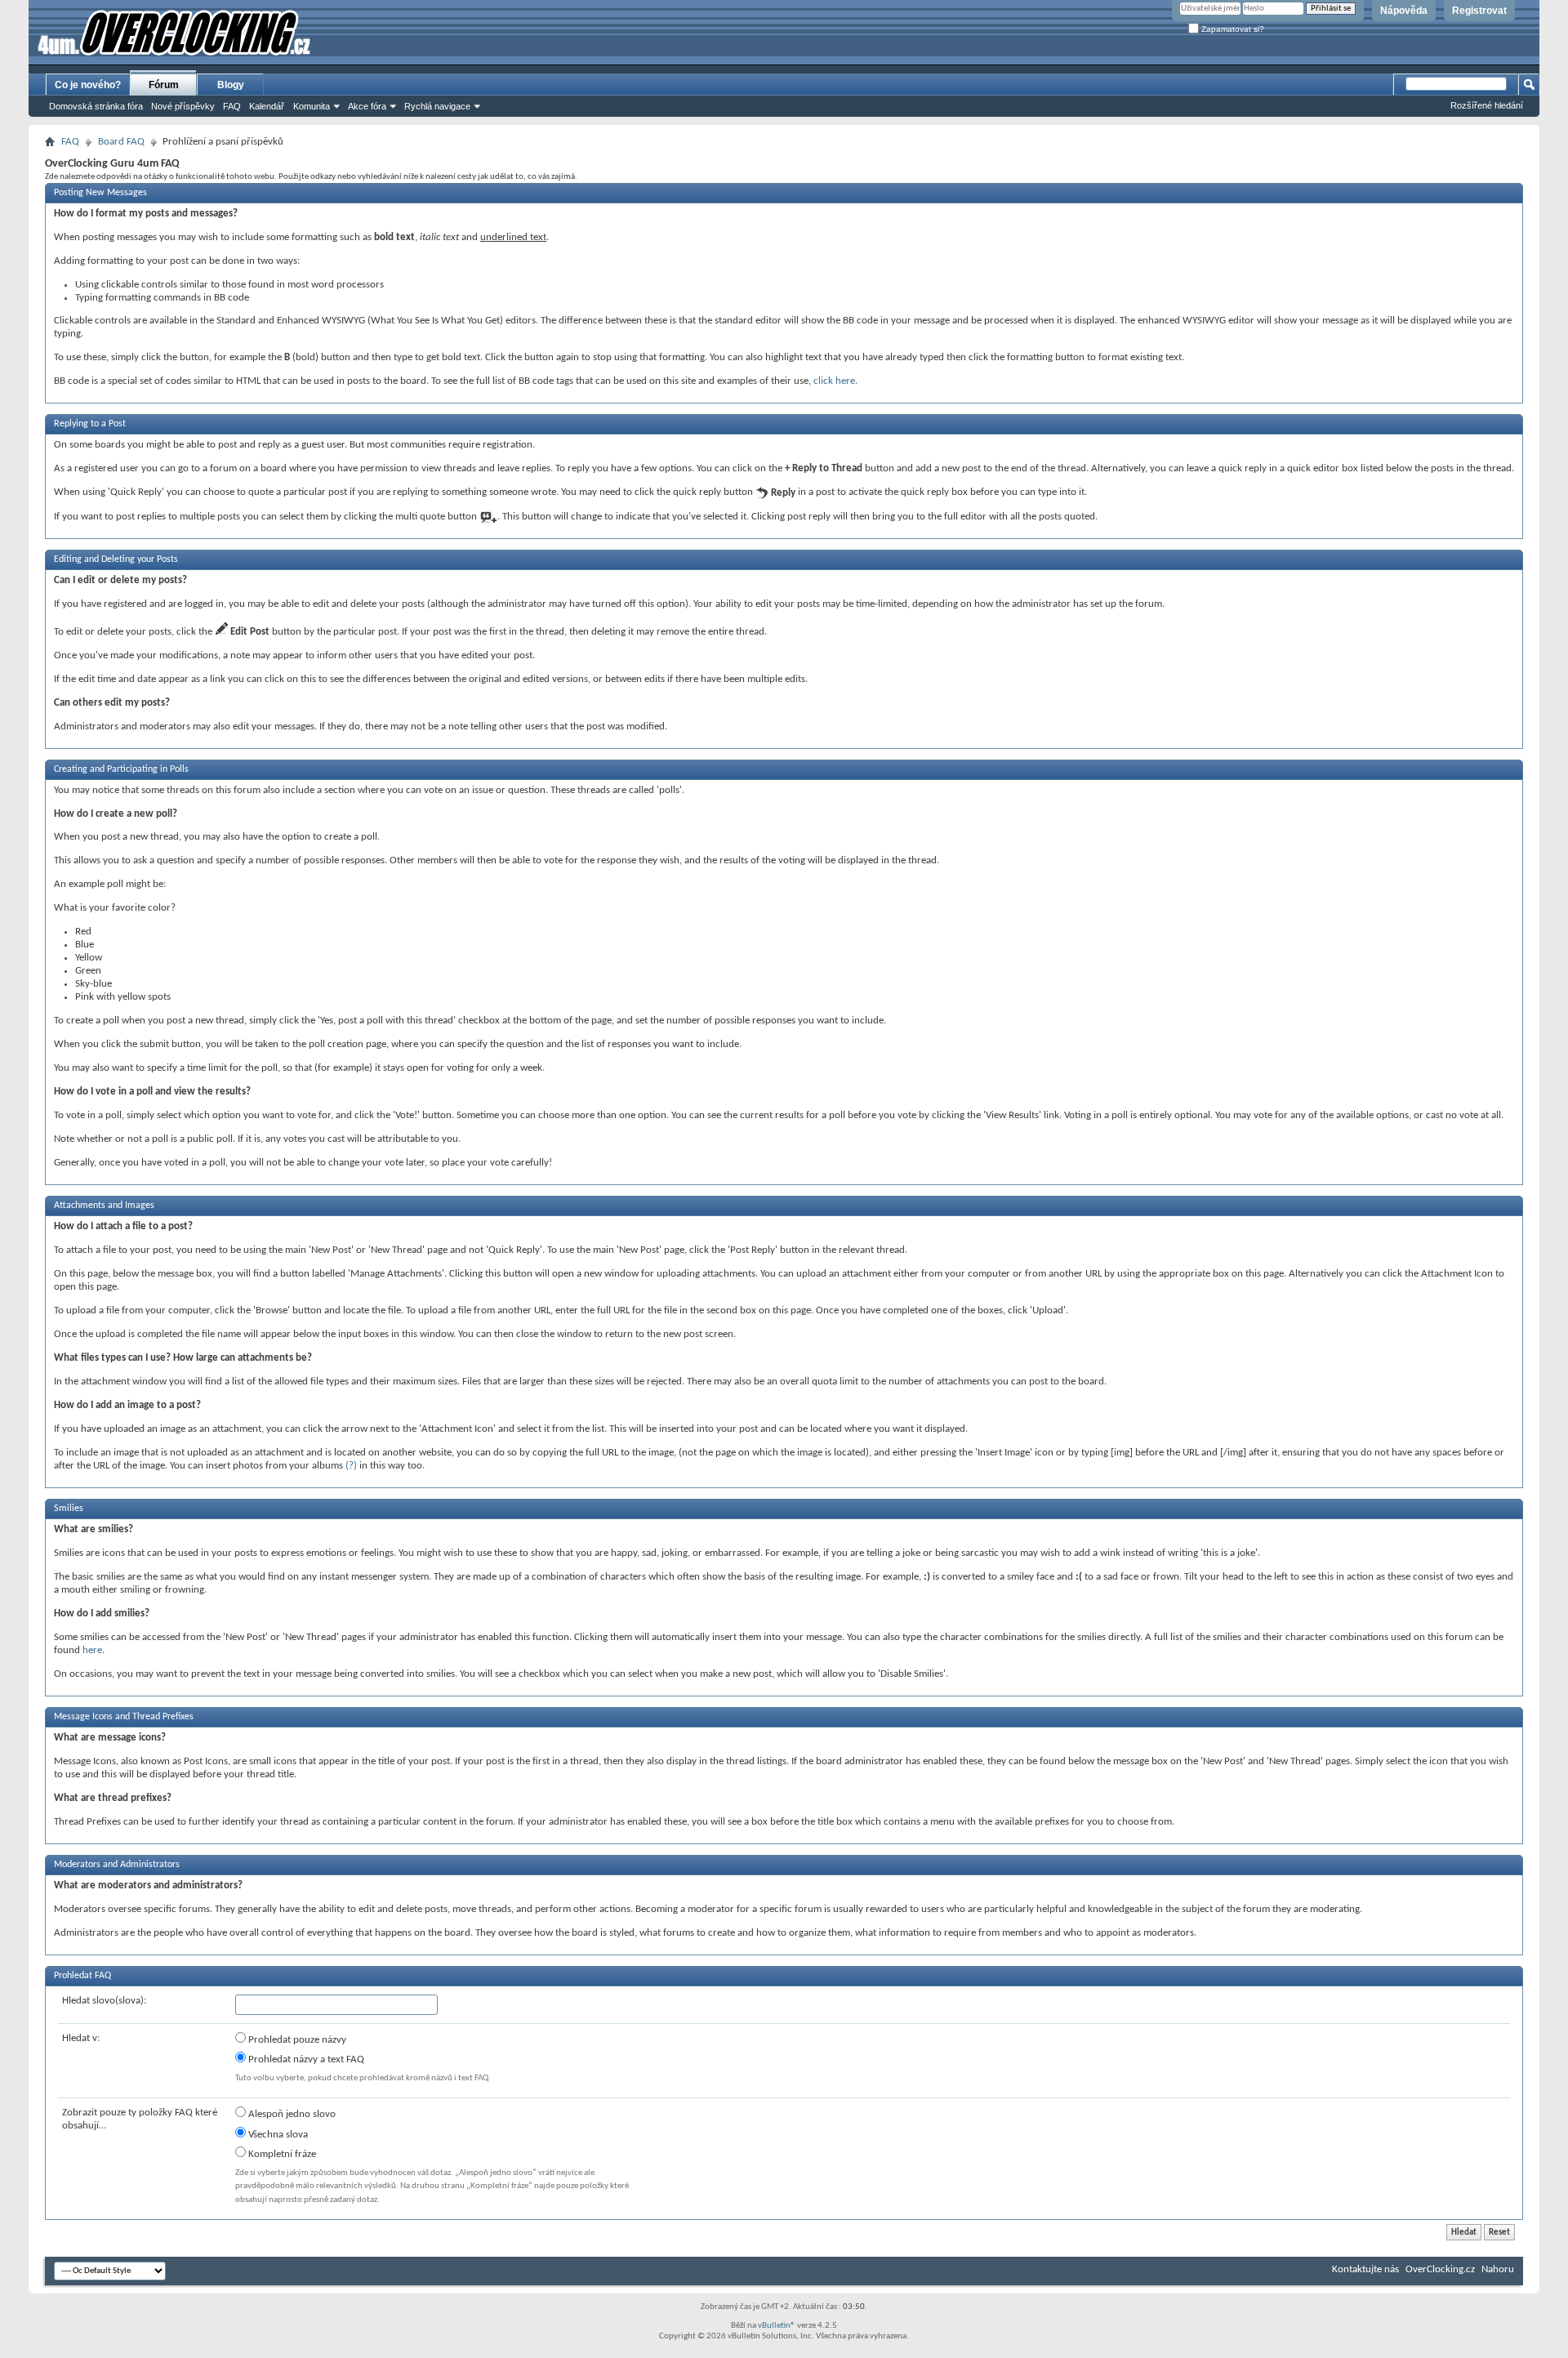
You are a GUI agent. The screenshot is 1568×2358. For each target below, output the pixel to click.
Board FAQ (121, 142)
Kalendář (267, 106)
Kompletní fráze (281, 2154)
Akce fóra (367, 106)
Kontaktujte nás (1365, 2269)
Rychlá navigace (437, 106)
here (92, 1650)
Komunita (312, 106)
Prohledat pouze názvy (296, 2040)
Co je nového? (88, 85)
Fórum (164, 85)
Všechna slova (277, 2135)
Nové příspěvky (183, 106)
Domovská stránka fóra (96, 106)
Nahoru (1498, 2269)
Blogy (231, 85)
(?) (351, 1466)
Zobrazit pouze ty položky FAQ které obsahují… (140, 2119)
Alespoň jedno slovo (291, 2114)
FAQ (232, 106)
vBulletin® (777, 2326)
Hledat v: (81, 2038)
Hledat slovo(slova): (104, 2001)
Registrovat (1479, 11)
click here (834, 381)
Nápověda (1404, 11)
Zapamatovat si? (1232, 29)
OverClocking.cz (1440, 2269)
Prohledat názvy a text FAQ (305, 2059)
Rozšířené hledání (1487, 105)
